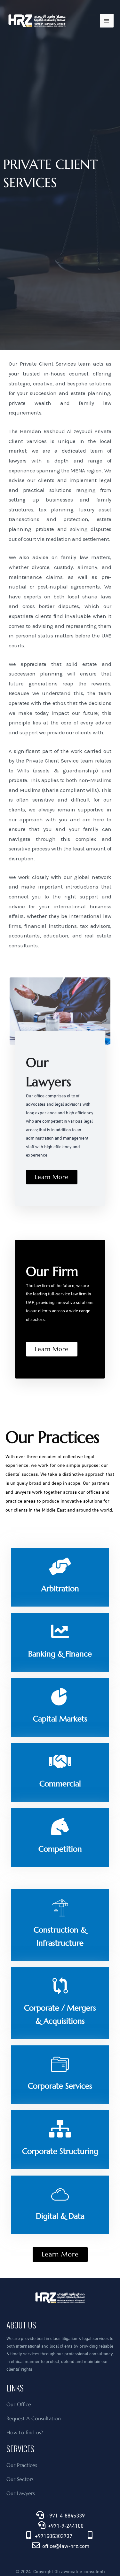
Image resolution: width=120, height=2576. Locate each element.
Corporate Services (60, 2086)
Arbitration (60, 1589)
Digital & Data (60, 2216)
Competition (60, 1849)
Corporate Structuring (60, 2151)
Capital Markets (60, 1719)
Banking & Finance (60, 1654)
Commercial (60, 1784)
